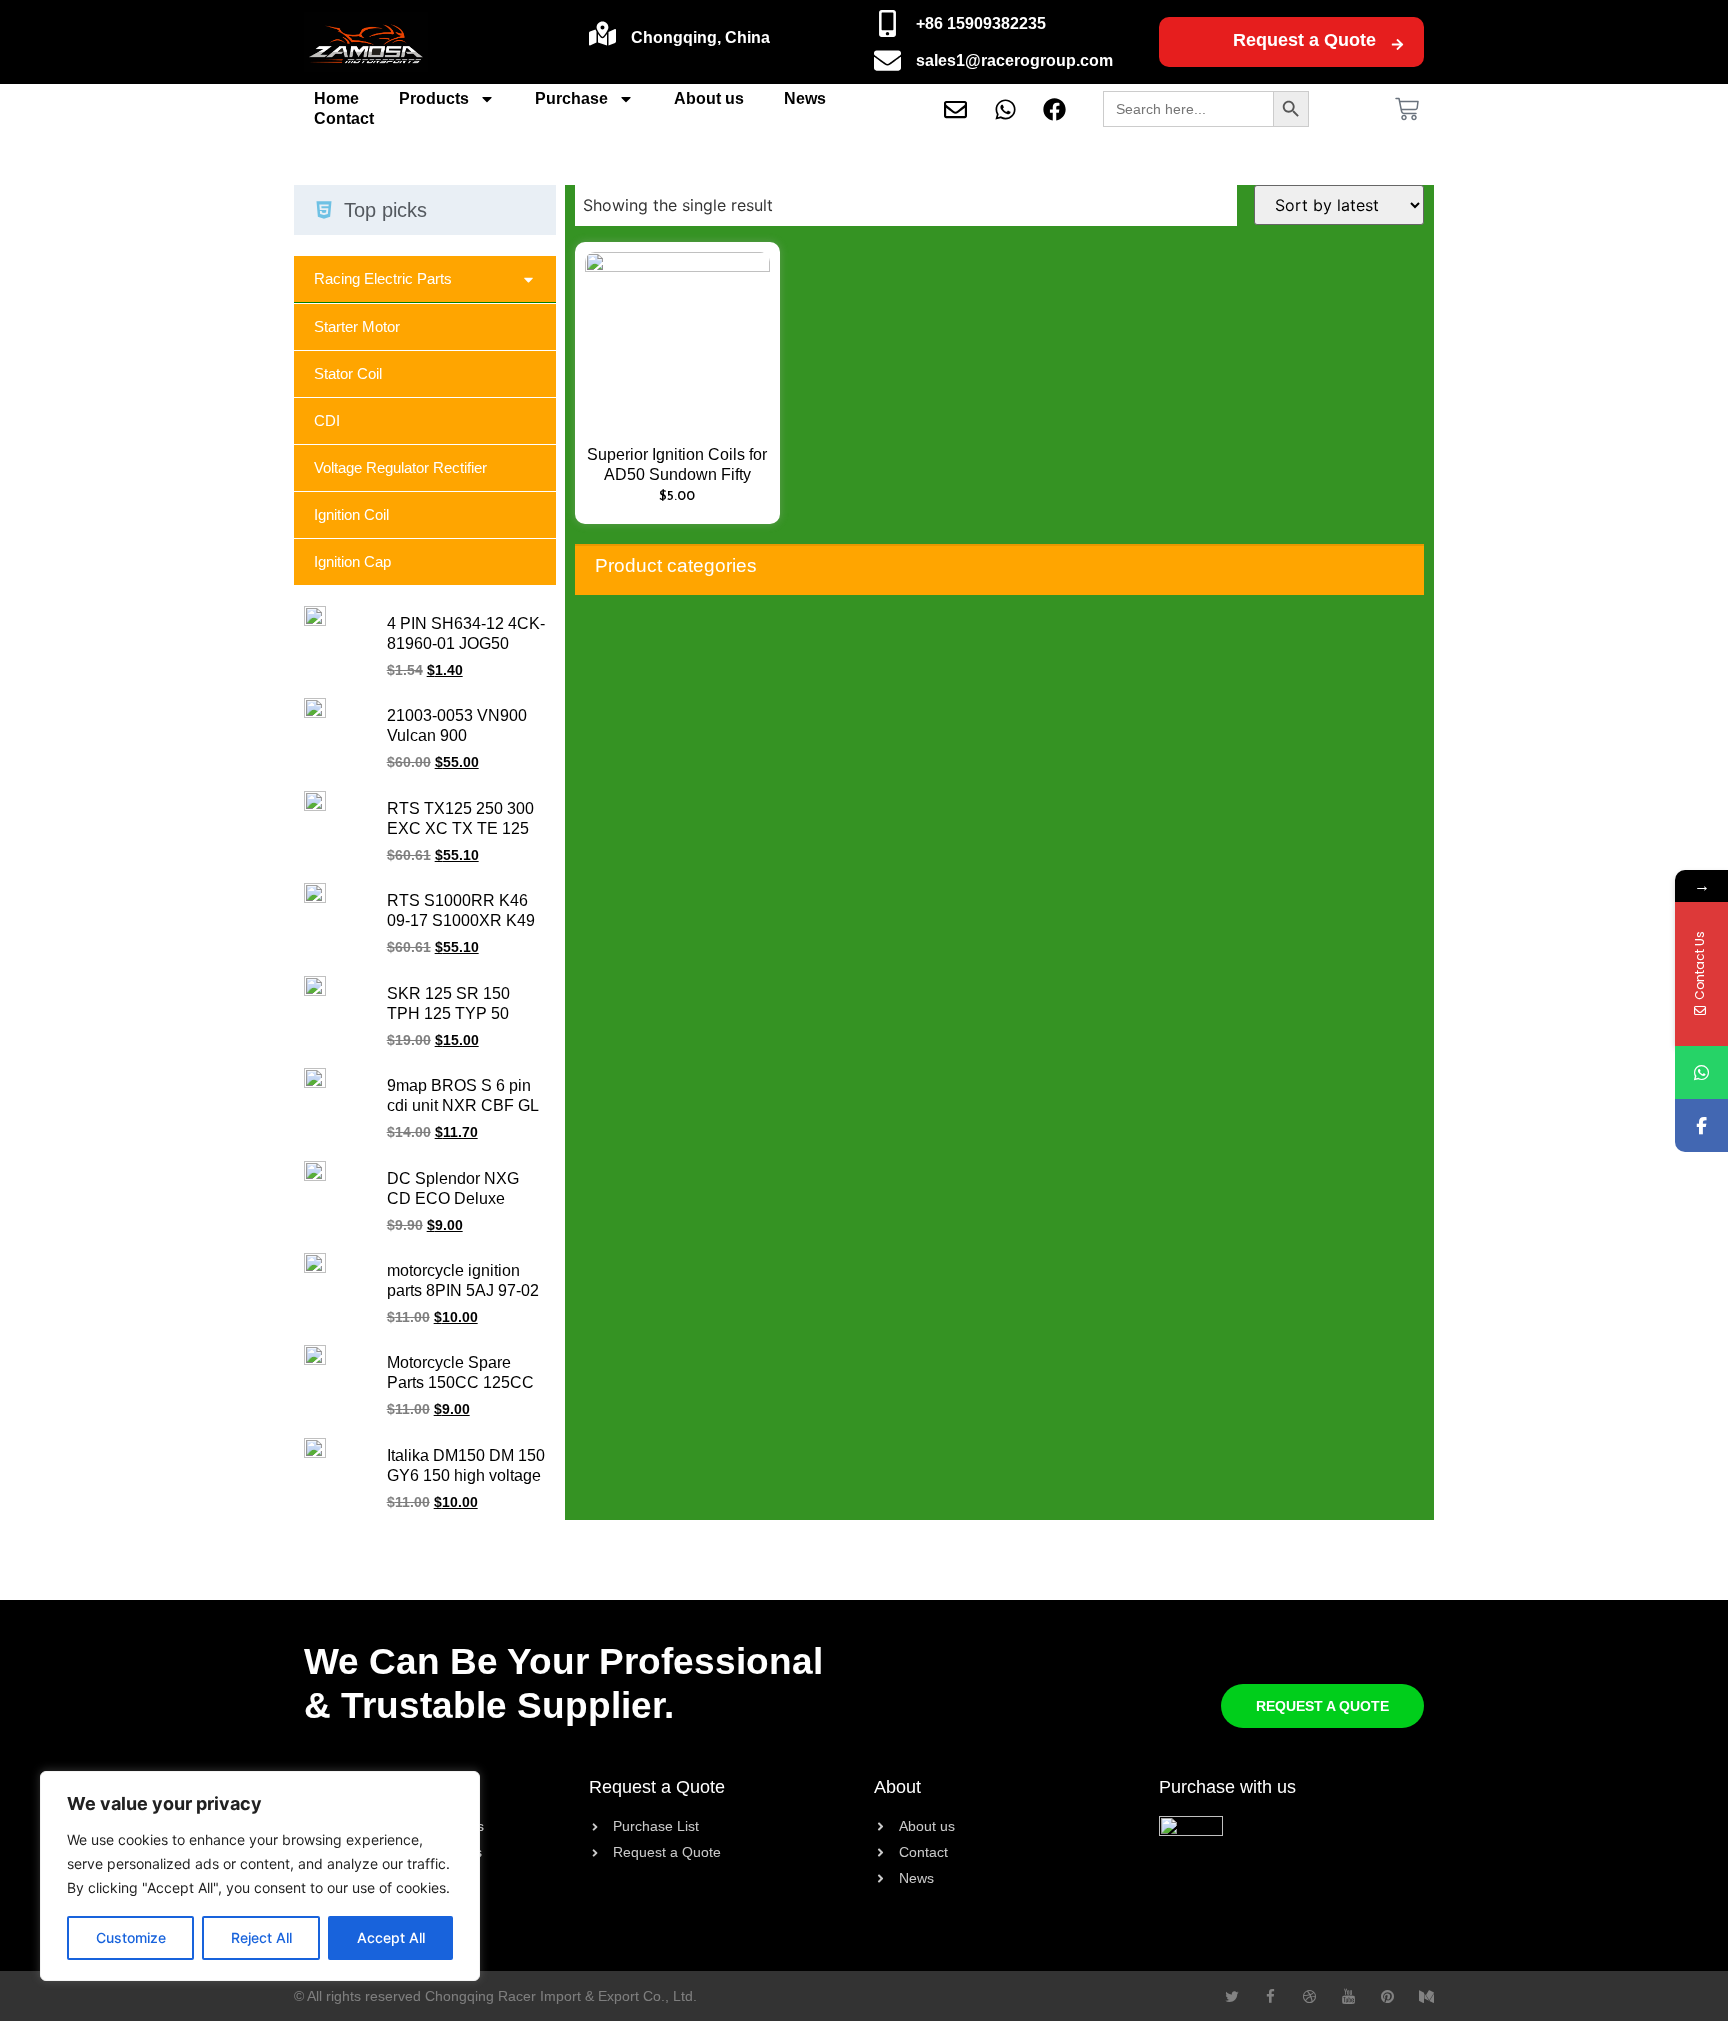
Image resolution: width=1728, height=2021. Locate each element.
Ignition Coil (351, 514)
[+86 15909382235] (887, 23)
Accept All (391, 1937)
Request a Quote (1304, 40)
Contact (344, 118)
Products (434, 98)
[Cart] (1407, 109)
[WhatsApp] (1701, 1072)
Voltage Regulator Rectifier (400, 467)
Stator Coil (348, 373)
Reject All (261, 1937)
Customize (131, 1937)
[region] (260, 1876)
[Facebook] (1701, 1125)
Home (336, 98)
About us (709, 98)
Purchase (571, 98)
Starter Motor (357, 326)
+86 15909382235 (981, 23)
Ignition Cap (352, 561)
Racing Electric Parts (383, 278)
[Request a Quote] (1397, 44)
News (805, 98)
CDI (327, 420)
